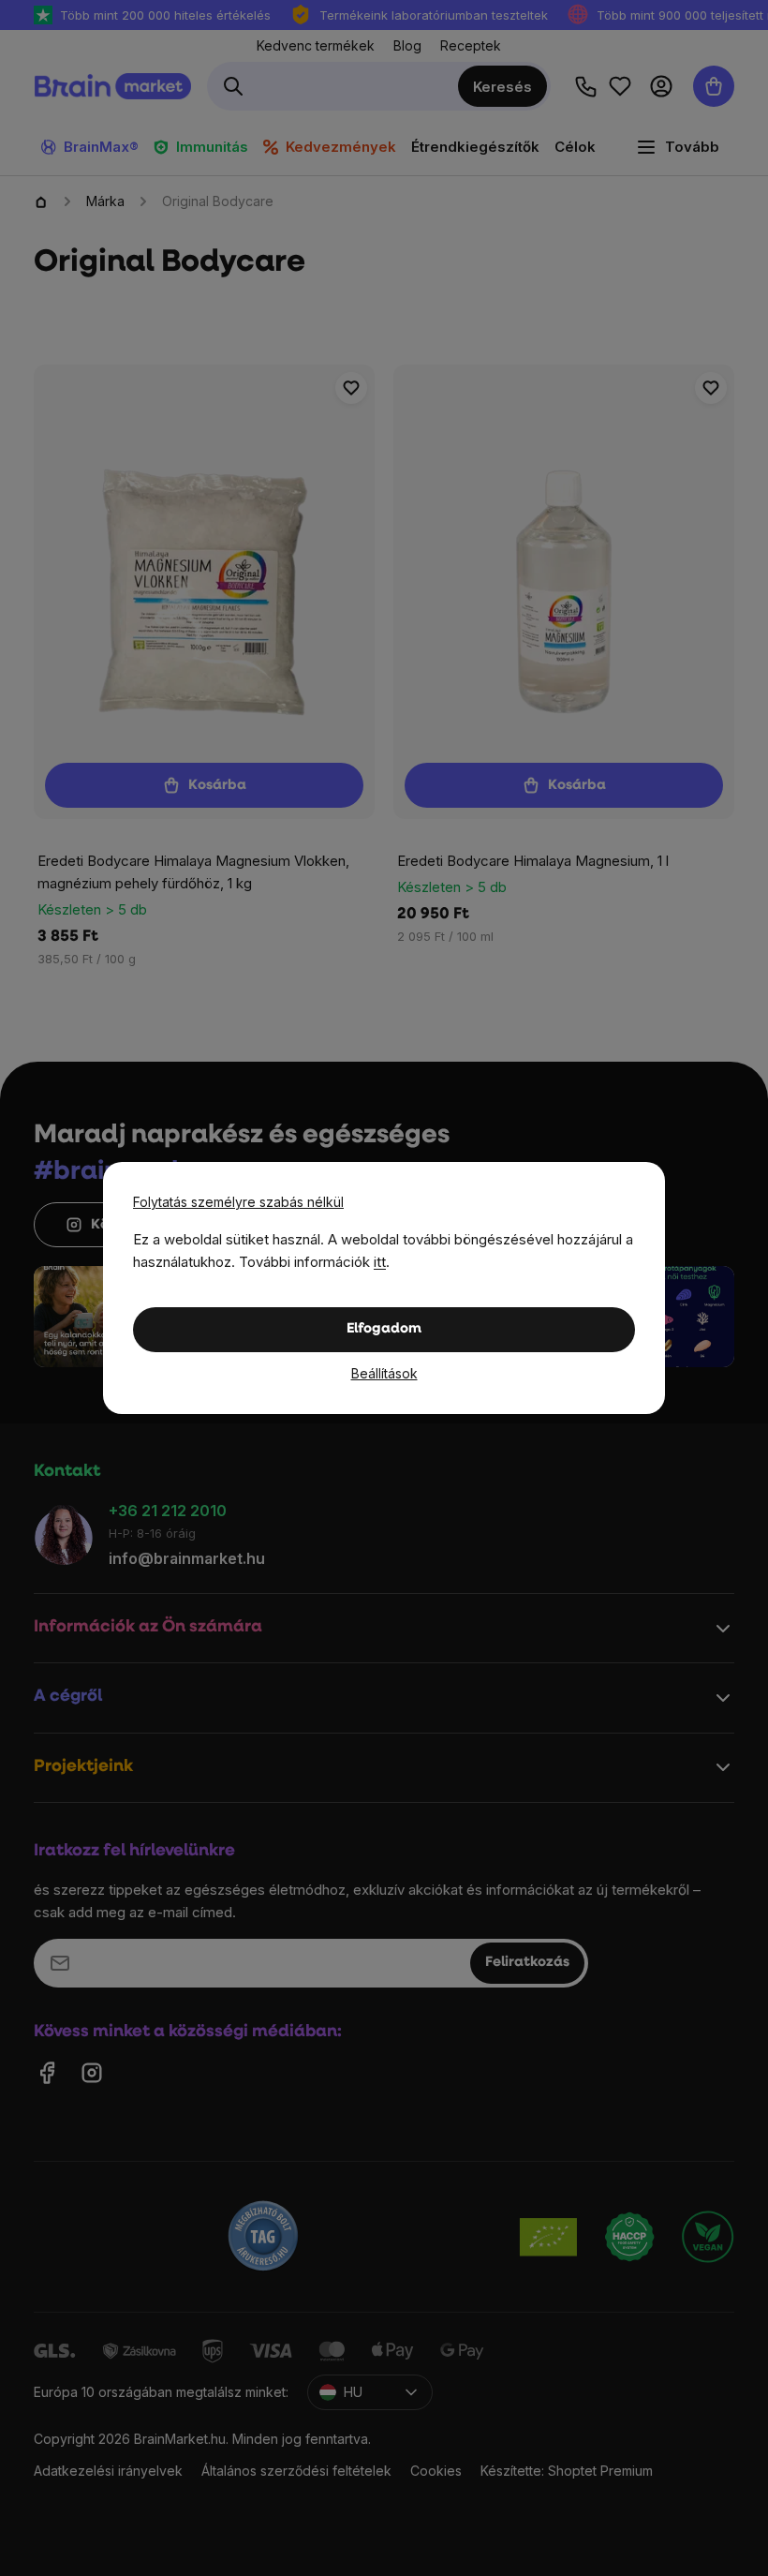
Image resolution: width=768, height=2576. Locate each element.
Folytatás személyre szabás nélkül (238, 1202)
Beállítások (384, 1373)
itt (380, 1262)
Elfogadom (384, 1329)
